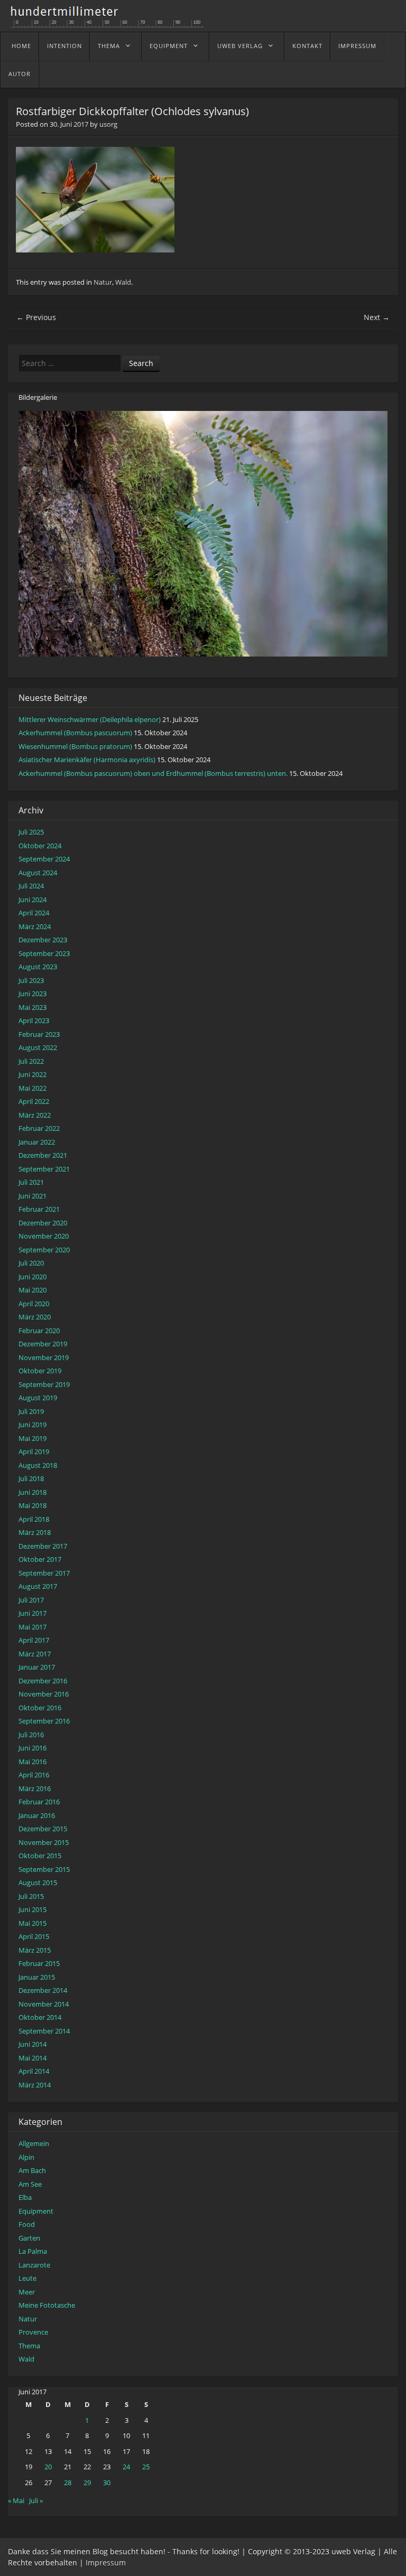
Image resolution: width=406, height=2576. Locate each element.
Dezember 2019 (43, 1344)
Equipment (169, 46)
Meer (27, 2292)
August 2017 (38, 1586)
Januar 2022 (37, 1142)
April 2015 (34, 1936)
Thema (109, 46)
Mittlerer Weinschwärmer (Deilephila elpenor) (90, 719)
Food (27, 2224)
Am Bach (32, 2170)
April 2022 (34, 1101)
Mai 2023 (33, 1007)
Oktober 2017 (40, 1559)
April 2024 (34, 913)
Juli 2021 (31, 1182)
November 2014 (44, 2004)
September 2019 (44, 1384)
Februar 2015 (39, 1963)
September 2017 (44, 1573)
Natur (103, 282)
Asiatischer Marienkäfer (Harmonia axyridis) (87, 760)
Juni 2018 (33, 1492)
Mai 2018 (33, 1505)
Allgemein (34, 2143)
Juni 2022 (33, 1074)
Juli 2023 (31, 980)
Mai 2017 (33, 1627)
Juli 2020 (31, 1263)
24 (126, 2467)
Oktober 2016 (40, 1708)
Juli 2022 (31, 1061)
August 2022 (38, 1047)
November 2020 (44, 1236)
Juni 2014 (33, 2044)
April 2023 (34, 1020)
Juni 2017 (33, 1613)
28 (68, 2483)
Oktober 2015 (40, 1856)
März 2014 (35, 2085)
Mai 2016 (33, 1762)
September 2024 (44, 859)
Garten (29, 2238)
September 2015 (44, 1869)
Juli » (36, 2500)
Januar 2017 (37, 1667)
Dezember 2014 (43, 1990)
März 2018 (35, 1532)
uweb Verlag (240, 46)
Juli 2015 (31, 1896)
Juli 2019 (31, 1411)
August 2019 (38, 1398)
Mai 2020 (33, 1290)
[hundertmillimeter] (111, 22)
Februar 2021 (39, 1209)
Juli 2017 (31, 1600)
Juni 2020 (33, 1277)
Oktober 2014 (40, 2017)
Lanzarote (34, 2265)
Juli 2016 (31, 1735)
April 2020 (34, 1304)
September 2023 (44, 953)
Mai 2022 (33, 1088)
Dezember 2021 (43, 1155)
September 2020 (44, 1250)
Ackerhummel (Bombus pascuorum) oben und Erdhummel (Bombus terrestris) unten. (153, 773)
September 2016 (44, 1721)
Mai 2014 (33, 2058)
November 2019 (44, 1357)
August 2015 (38, 1882)
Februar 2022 (39, 1128)
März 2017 (35, 1654)
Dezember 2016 (43, 1681)
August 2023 (38, 967)
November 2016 (44, 1694)
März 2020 (35, 1317)
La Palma (33, 2251)
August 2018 (38, 1465)
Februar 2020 (39, 1331)
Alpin (26, 2157)
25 (146, 2467)
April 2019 (34, 1451)
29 (87, 2483)
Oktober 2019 (40, 1371)
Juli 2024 (31, 886)
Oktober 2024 (40, 846)
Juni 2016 (33, 1748)
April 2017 (34, 1640)
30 (107, 2483)
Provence (33, 2332)
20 (48, 2467)
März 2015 (35, 1950)
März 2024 (35, 926)
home (21, 46)
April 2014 (34, 2071)
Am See (30, 2184)
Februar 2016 (39, 1802)
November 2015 (44, 1842)
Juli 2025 (31, 832)
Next (377, 317)
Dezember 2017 (43, 1546)
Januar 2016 (37, 1815)
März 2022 (35, 1115)
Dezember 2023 (43, 940)
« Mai (16, 2500)
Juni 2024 (33, 900)
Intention (64, 46)
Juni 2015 (33, 1909)
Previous (36, 317)
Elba (25, 2197)
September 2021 (44, 1169)
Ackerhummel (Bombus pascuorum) (75, 733)
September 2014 (44, 2031)
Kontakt (307, 46)
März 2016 (35, 1788)
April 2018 (34, 1519)
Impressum (357, 46)
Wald (123, 282)
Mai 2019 (33, 1438)
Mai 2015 (33, 1923)
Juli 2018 (31, 1478)
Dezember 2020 (43, 1223)
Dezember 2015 (43, 1829)
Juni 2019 (33, 1425)
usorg (108, 124)
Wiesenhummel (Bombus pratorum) (75, 746)
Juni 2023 (33, 994)
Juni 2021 (33, 1196)
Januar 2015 (37, 1977)
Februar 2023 (39, 1034)
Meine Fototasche (47, 2305)
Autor (20, 74)
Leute (27, 2278)
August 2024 (38, 873)
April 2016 (34, 1775)
